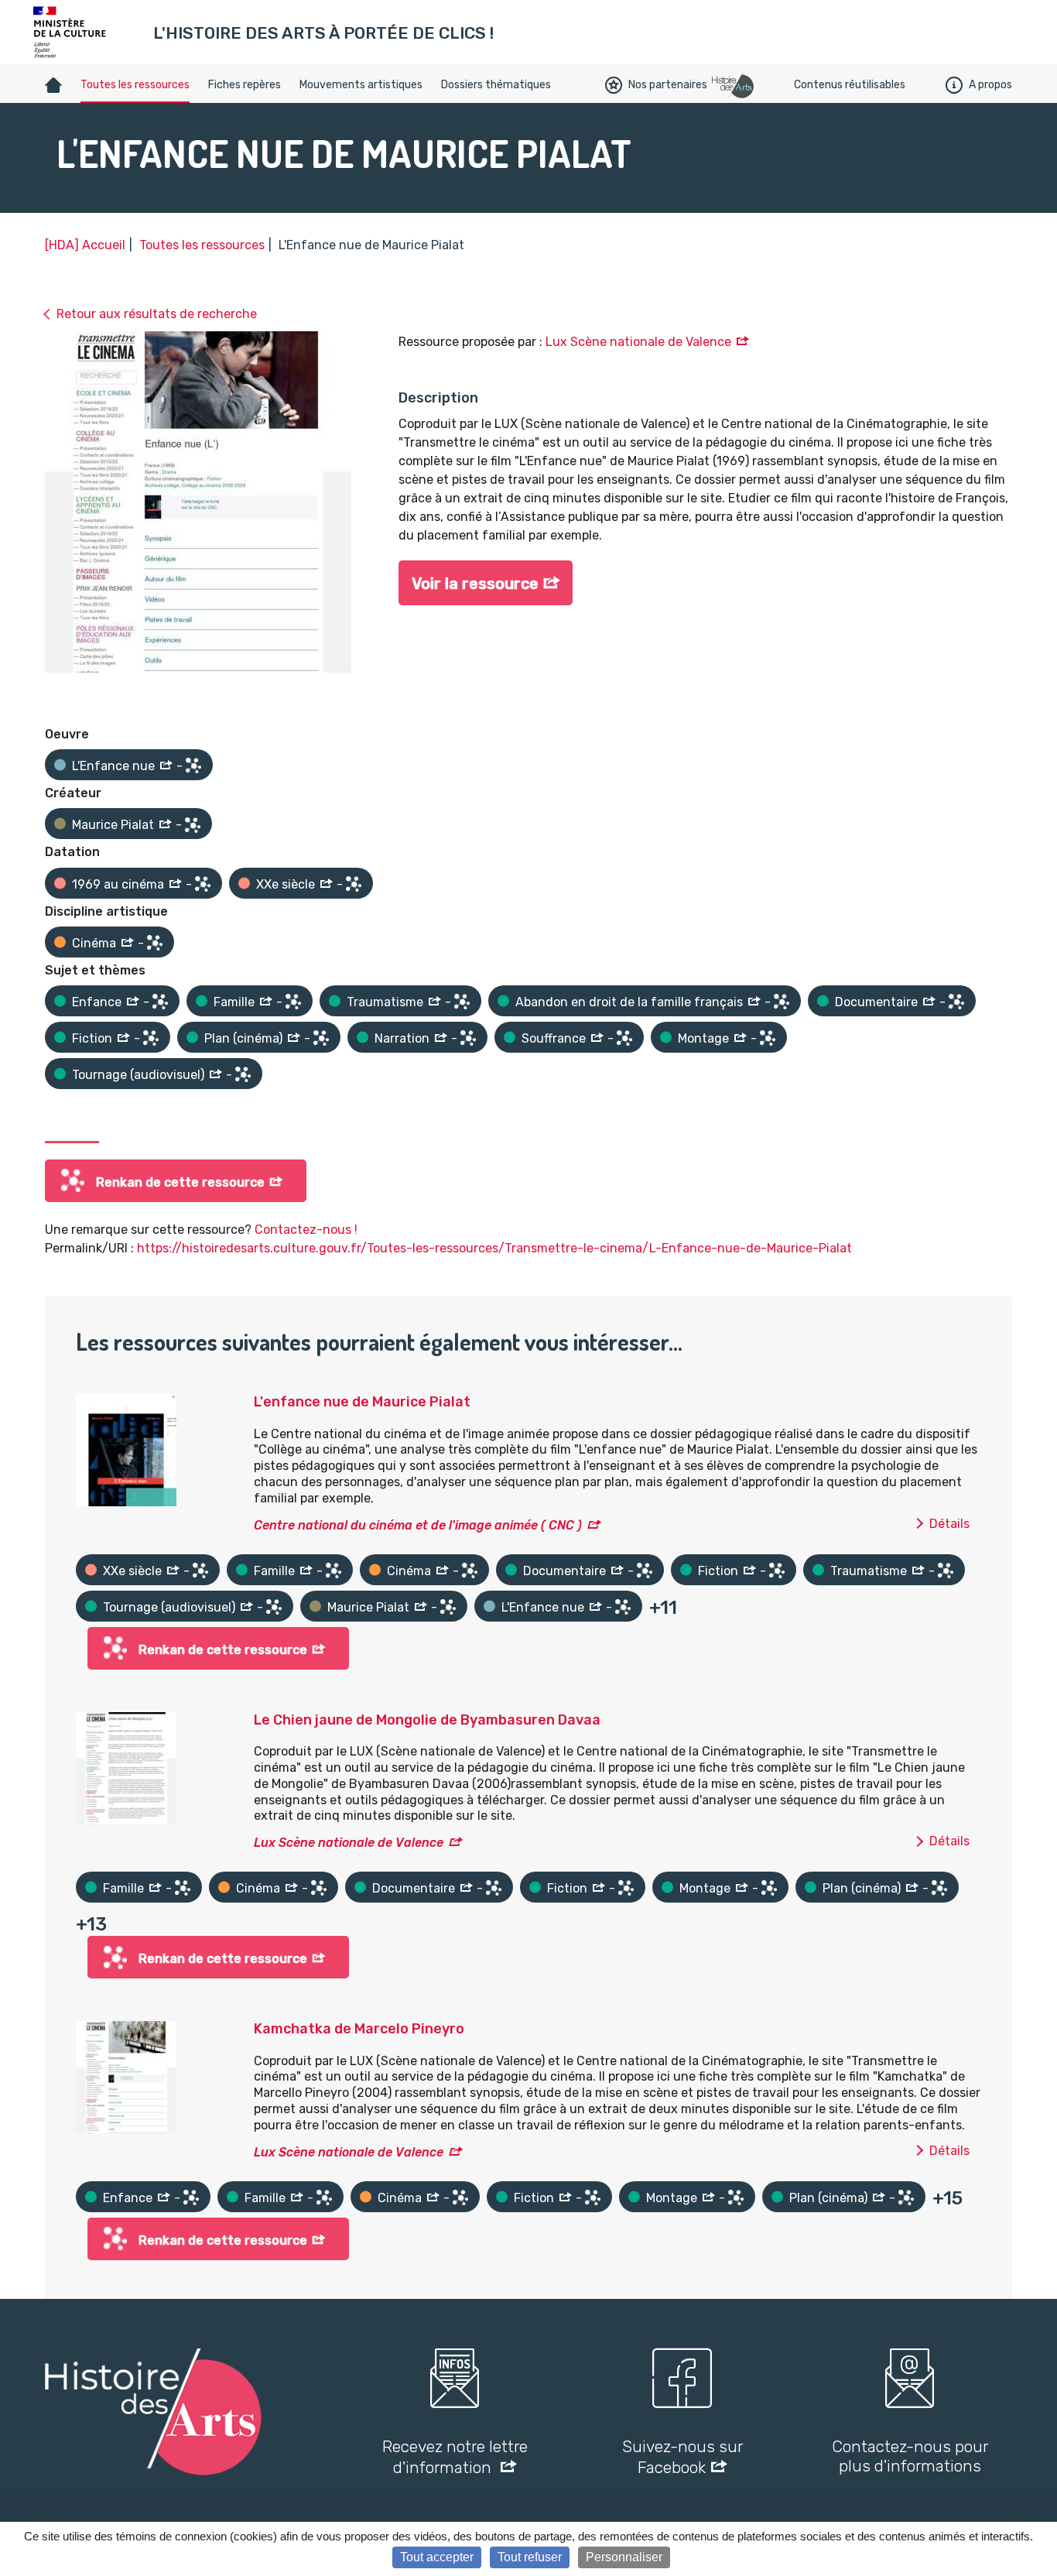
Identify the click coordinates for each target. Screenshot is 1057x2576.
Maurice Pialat (113, 825)
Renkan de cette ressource (180, 1182)
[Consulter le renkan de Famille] (293, 1002)
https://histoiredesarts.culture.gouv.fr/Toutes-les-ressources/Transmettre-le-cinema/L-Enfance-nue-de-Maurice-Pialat (494, 1248)
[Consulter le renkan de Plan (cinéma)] (321, 1038)
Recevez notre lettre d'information (455, 2457)
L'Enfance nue (113, 766)
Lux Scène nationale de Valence (638, 342)
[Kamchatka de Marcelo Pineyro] (126, 2076)
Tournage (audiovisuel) (138, 1075)
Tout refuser (530, 2557)
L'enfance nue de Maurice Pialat (362, 1402)
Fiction (92, 1038)
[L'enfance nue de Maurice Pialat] (126, 1449)
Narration (402, 1038)
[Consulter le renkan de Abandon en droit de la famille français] (782, 1002)
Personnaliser (624, 2557)
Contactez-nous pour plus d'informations (910, 2456)
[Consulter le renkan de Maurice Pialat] (193, 825)
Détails (949, 1524)
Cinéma (94, 943)
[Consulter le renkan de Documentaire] (956, 1002)
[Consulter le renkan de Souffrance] (624, 1038)
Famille (234, 1002)
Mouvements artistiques (361, 85)
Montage (703, 1038)
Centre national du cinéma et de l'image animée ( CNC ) (418, 1525)
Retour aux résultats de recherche (157, 314)
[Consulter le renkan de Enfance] (160, 1002)
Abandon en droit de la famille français (629, 1002)
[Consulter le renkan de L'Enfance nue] (193, 766)
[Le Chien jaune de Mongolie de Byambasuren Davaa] (126, 1767)
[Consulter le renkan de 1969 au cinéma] (203, 884)
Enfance (97, 1002)
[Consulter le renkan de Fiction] (151, 1038)
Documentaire (876, 1002)
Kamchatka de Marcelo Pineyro (359, 2029)
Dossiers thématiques (496, 85)
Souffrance (554, 1038)
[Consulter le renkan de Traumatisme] (462, 1002)
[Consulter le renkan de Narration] (468, 1038)
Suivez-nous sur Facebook (682, 2457)
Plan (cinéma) (243, 1038)
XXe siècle (286, 884)
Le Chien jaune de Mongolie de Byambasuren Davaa (427, 1720)
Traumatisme (385, 1002)
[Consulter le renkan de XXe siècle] (354, 884)
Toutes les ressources (135, 85)
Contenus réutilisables (850, 85)
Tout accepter (437, 2557)
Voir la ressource (475, 584)
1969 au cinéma (118, 884)
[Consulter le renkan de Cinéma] (155, 943)
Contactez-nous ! (306, 1230)
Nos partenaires (668, 85)
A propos (990, 85)
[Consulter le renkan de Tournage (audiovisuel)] (243, 1074)
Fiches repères (245, 85)
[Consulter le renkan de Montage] (768, 1038)
